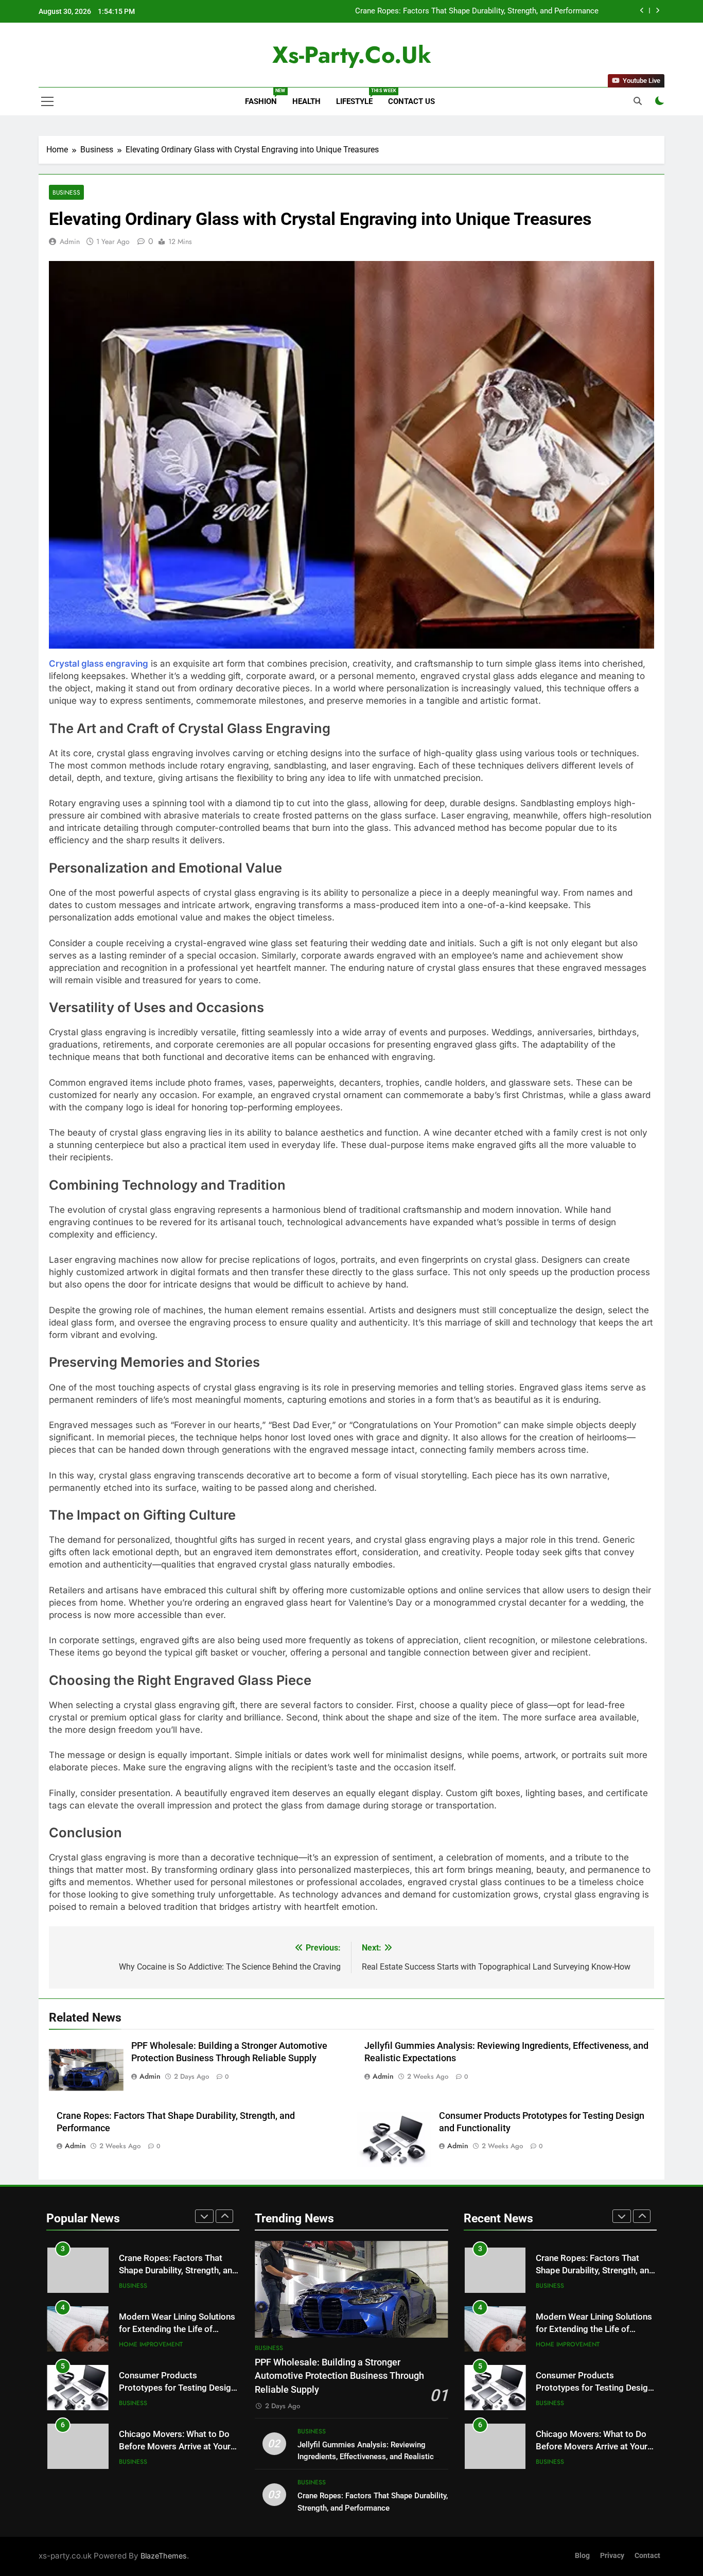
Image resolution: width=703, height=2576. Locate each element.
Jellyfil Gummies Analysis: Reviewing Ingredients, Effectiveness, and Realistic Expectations (366, 2457)
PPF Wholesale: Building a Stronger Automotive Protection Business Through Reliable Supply (339, 2376)
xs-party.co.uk (352, 55)
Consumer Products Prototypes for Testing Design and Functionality (177, 2341)
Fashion (265, 97)
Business (66, 192)
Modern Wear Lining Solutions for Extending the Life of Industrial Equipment (468, 14)
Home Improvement (151, 2297)
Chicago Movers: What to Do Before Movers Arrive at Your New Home (175, 2400)
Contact (647, 2556)
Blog (582, 2556)
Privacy (612, 2556)
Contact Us (411, 101)
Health (306, 101)
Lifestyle (358, 97)
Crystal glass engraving (99, 664)
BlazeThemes (164, 2556)
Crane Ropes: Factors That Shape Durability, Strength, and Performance (595, 2245)
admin (70, 241)
